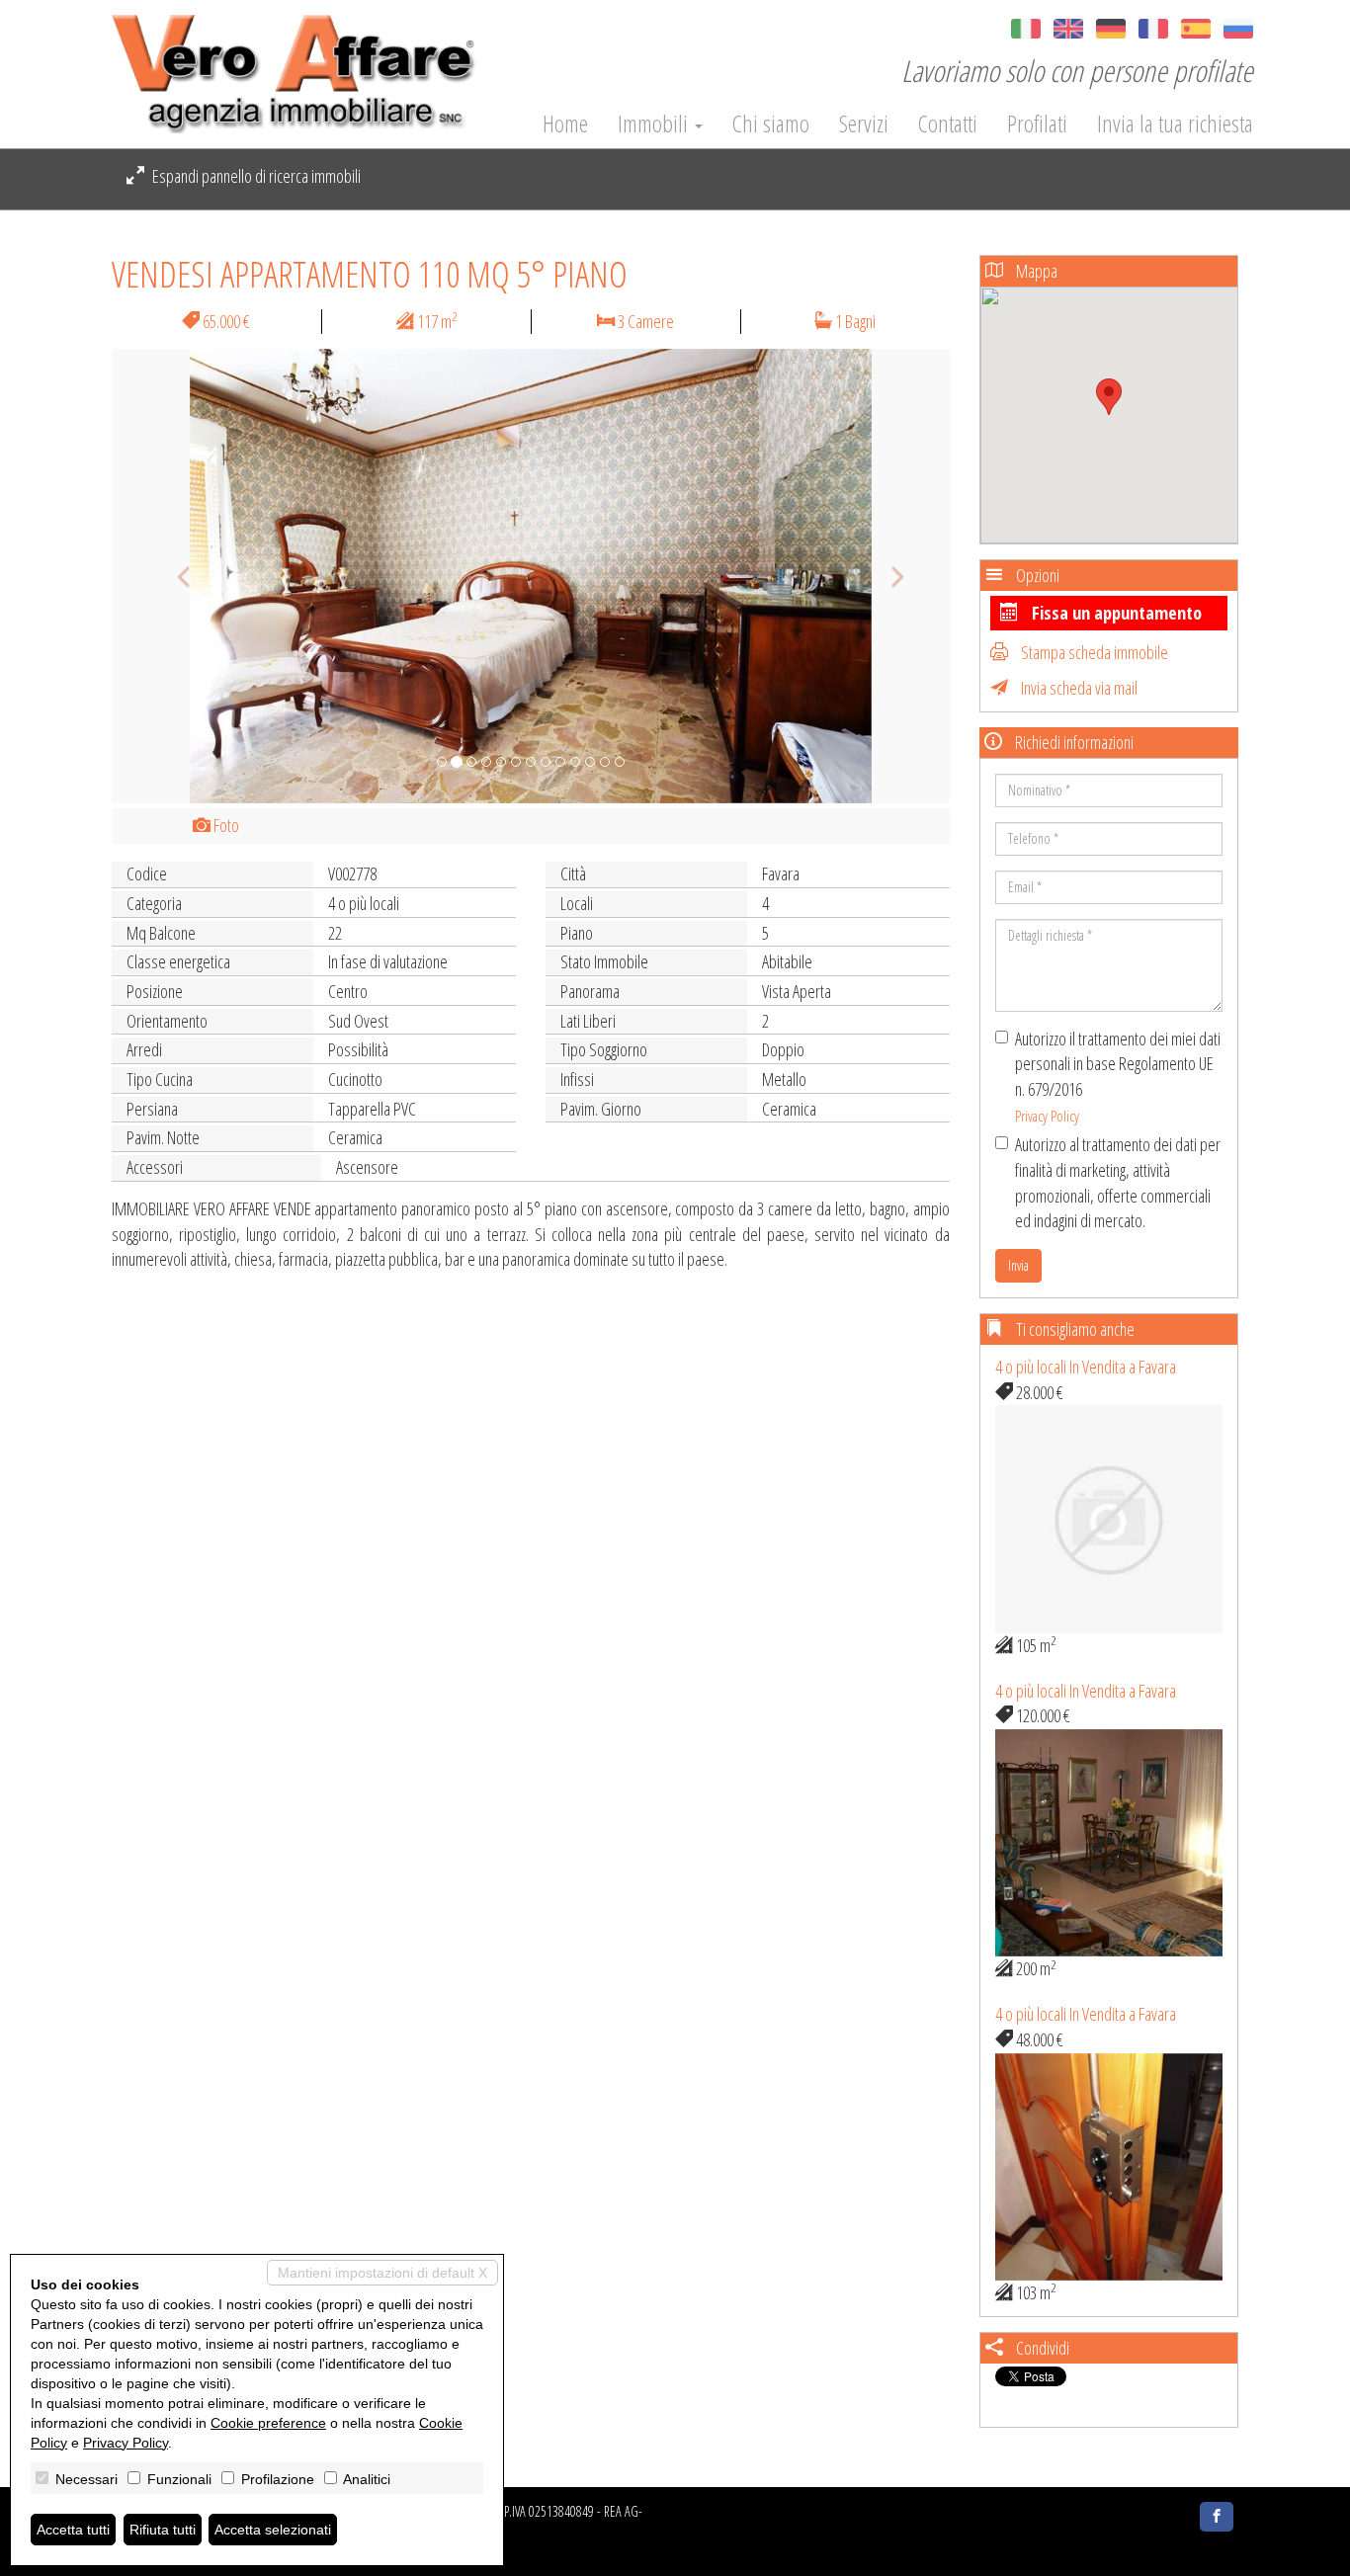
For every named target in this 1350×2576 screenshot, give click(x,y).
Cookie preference (268, 2423)
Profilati (1037, 124)
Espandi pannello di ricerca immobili (255, 176)
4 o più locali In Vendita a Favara (1086, 1367)
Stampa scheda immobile (1093, 652)
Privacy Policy (1047, 1116)
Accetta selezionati (273, 2530)
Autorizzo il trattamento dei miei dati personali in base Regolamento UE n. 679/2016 (1118, 1076)
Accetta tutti (73, 2530)
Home (565, 124)
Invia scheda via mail (1078, 688)
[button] (174, 576)
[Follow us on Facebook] (1217, 2517)
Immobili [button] (655, 124)
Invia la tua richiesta (1175, 124)
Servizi (864, 124)
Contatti (948, 124)
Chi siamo (771, 124)
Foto (225, 825)
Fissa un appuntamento (1115, 613)
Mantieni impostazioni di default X (382, 2273)
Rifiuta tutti (163, 2530)
